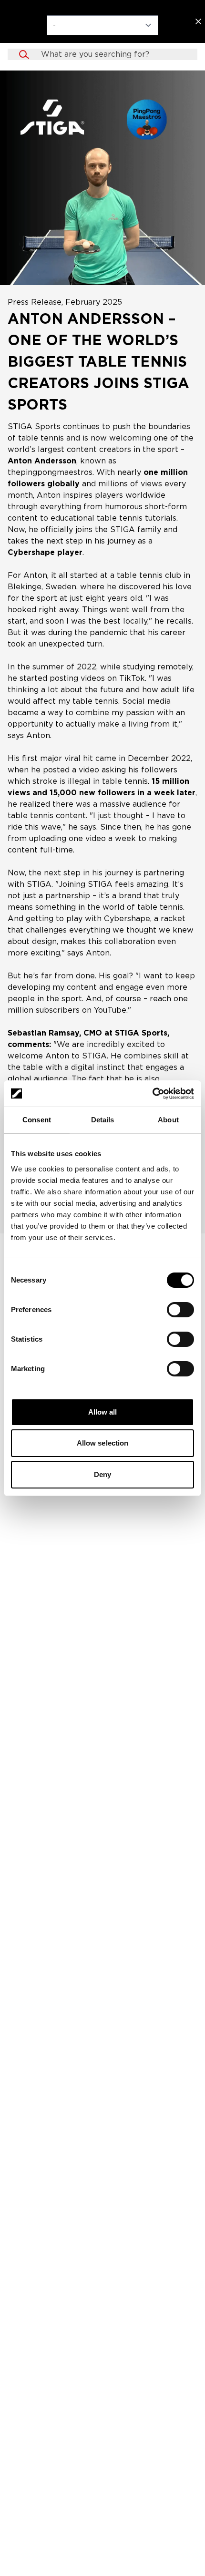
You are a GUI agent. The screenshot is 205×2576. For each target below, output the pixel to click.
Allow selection (103, 1443)
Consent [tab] (37, 1120)
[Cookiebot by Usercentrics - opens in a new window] (152, 1094)
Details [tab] (103, 1120)
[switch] (180, 1310)
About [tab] (168, 1120)
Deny (102, 1474)
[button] (102, 54)
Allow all (103, 1412)
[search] (112, 54)
